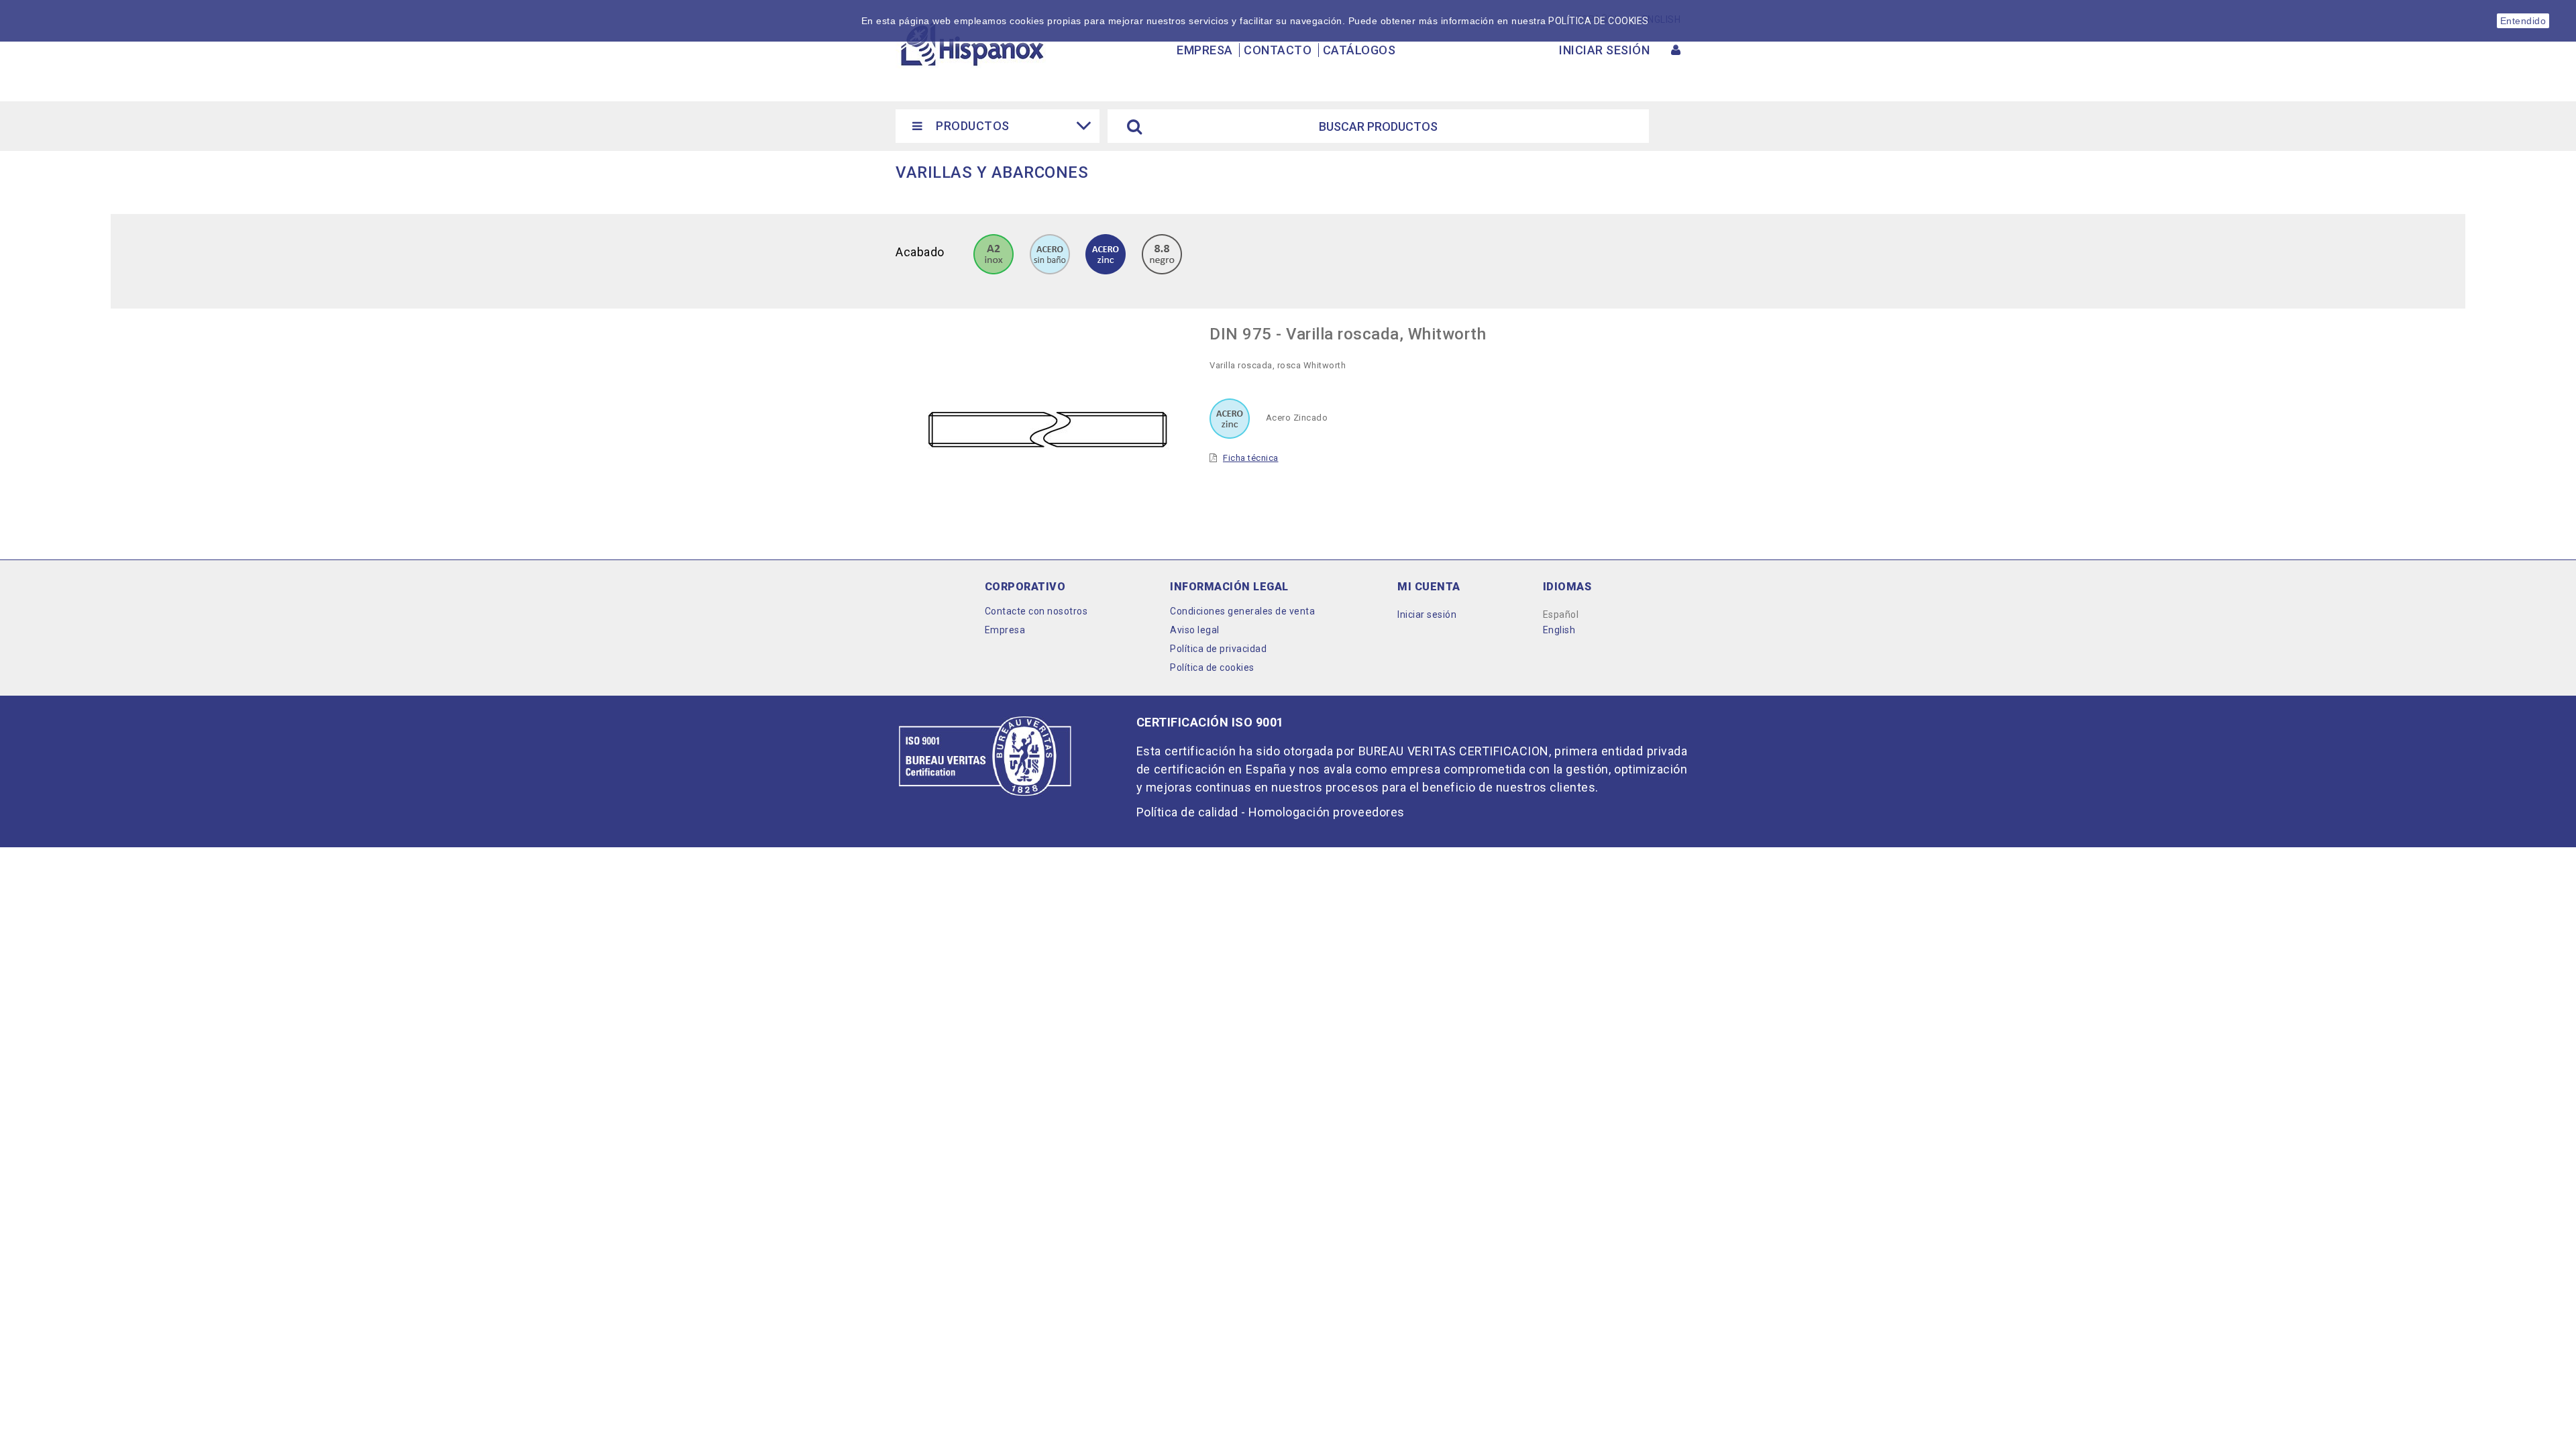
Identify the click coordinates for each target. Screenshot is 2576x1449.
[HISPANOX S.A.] (971, 44)
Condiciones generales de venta (1242, 611)
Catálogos (1359, 50)
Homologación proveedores (1327, 812)
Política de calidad (1187, 812)
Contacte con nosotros (1036, 611)
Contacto (1278, 50)
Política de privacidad (1218, 649)
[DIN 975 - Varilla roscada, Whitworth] (994, 253)
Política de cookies (1212, 667)
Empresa (1205, 50)
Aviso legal (1195, 630)
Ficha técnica (1251, 458)
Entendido (2523, 21)
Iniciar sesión (1427, 614)
